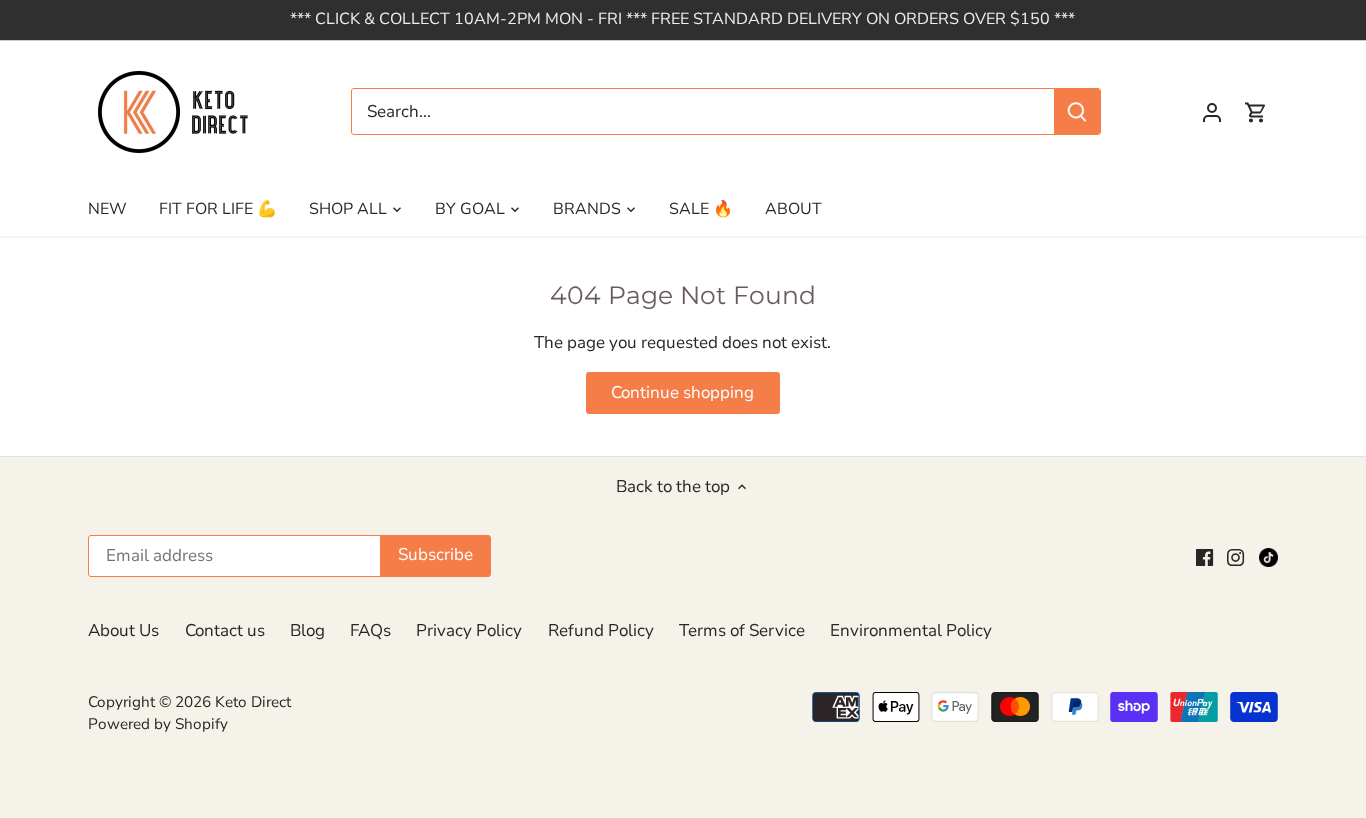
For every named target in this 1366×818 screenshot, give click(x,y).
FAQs (370, 630)
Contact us (225, 630)
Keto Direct (253, 702)
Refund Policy (601, 630)
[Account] (1212, 111)
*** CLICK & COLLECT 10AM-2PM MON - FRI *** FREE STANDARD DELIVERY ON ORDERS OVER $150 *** (682, 19)
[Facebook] (1204, 556)
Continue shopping (682, 392)
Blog (307, 630)
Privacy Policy (469, 630)
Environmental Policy (911, 630)
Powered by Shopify (158, 724)
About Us (123, 630)
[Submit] (1078, 111)
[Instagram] (1235, 556)
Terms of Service (742, 630)
